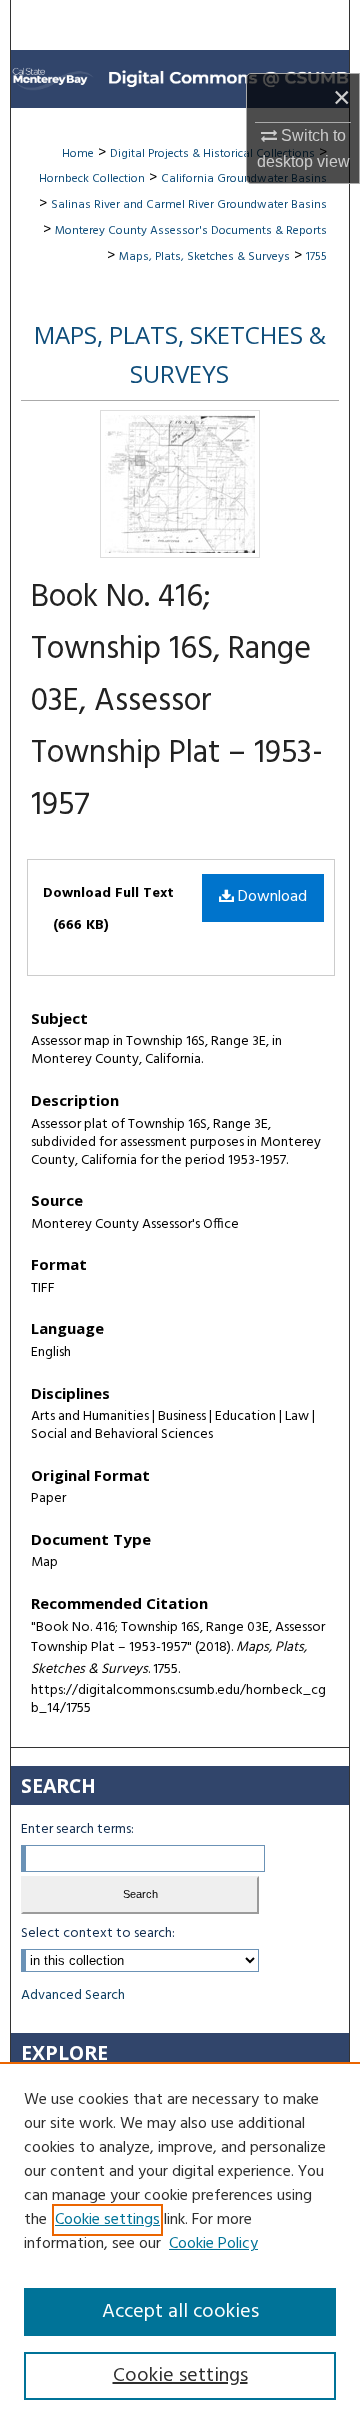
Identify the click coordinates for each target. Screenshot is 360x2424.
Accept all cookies (180, 2312)
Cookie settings (107, 2220)
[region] (180, 2243)
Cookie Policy (213, 2244)
